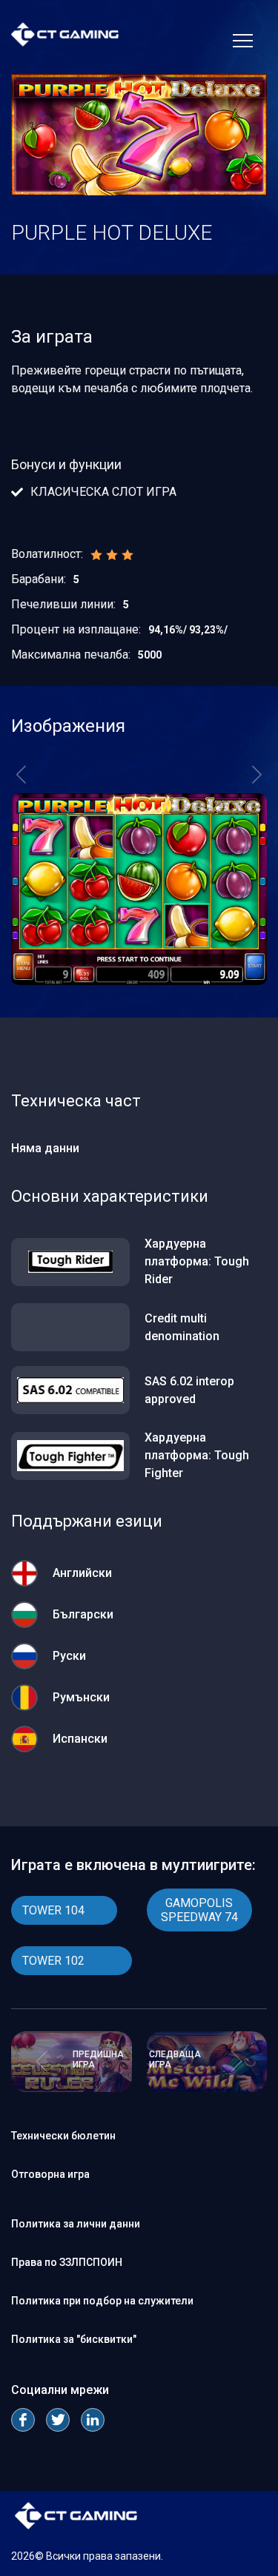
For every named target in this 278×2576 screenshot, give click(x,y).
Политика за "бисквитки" (74, 2339)
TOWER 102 (53, 1961)
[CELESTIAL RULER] (72, 2088)
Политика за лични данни (76, 2224)
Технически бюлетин (63, 2136)
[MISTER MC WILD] (207, 2088)
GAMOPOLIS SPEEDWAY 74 (199, 1910)
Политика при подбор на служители (102, 2301)
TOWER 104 (53, 1910)
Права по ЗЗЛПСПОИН (67, 2262)
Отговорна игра (50, 2174)
